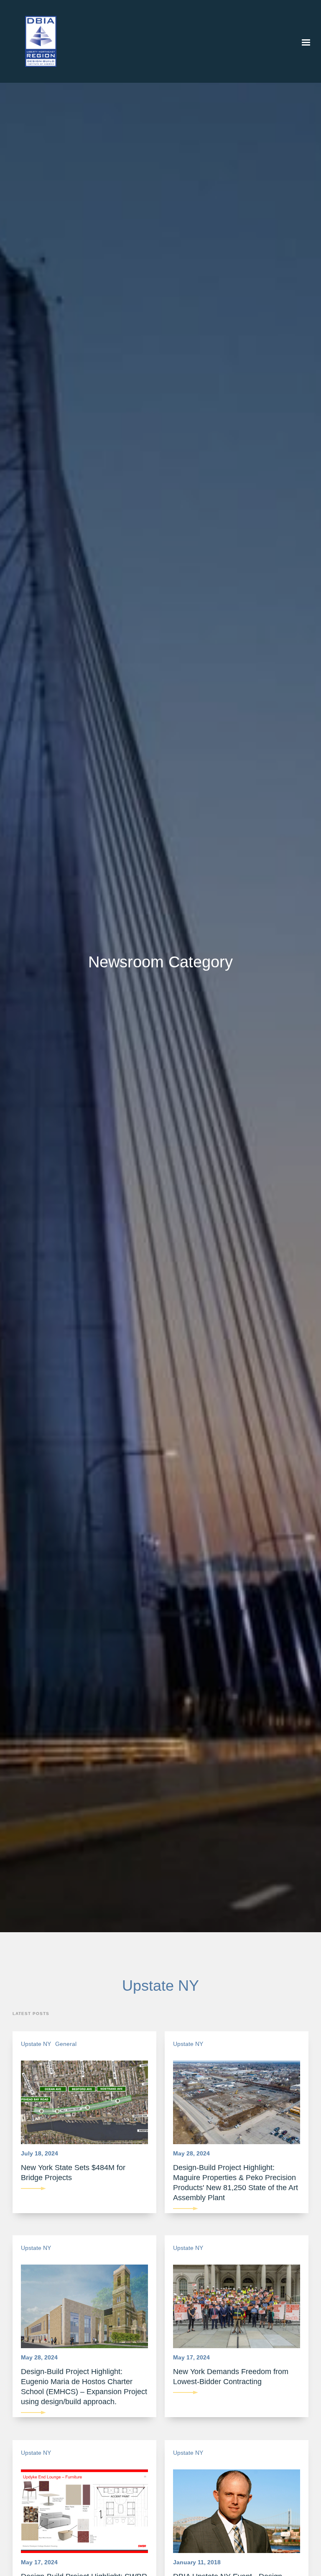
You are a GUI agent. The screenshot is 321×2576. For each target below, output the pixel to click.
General (66, 2044)
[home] (34, 41)
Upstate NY (36, 2044)
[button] (306, 43)
